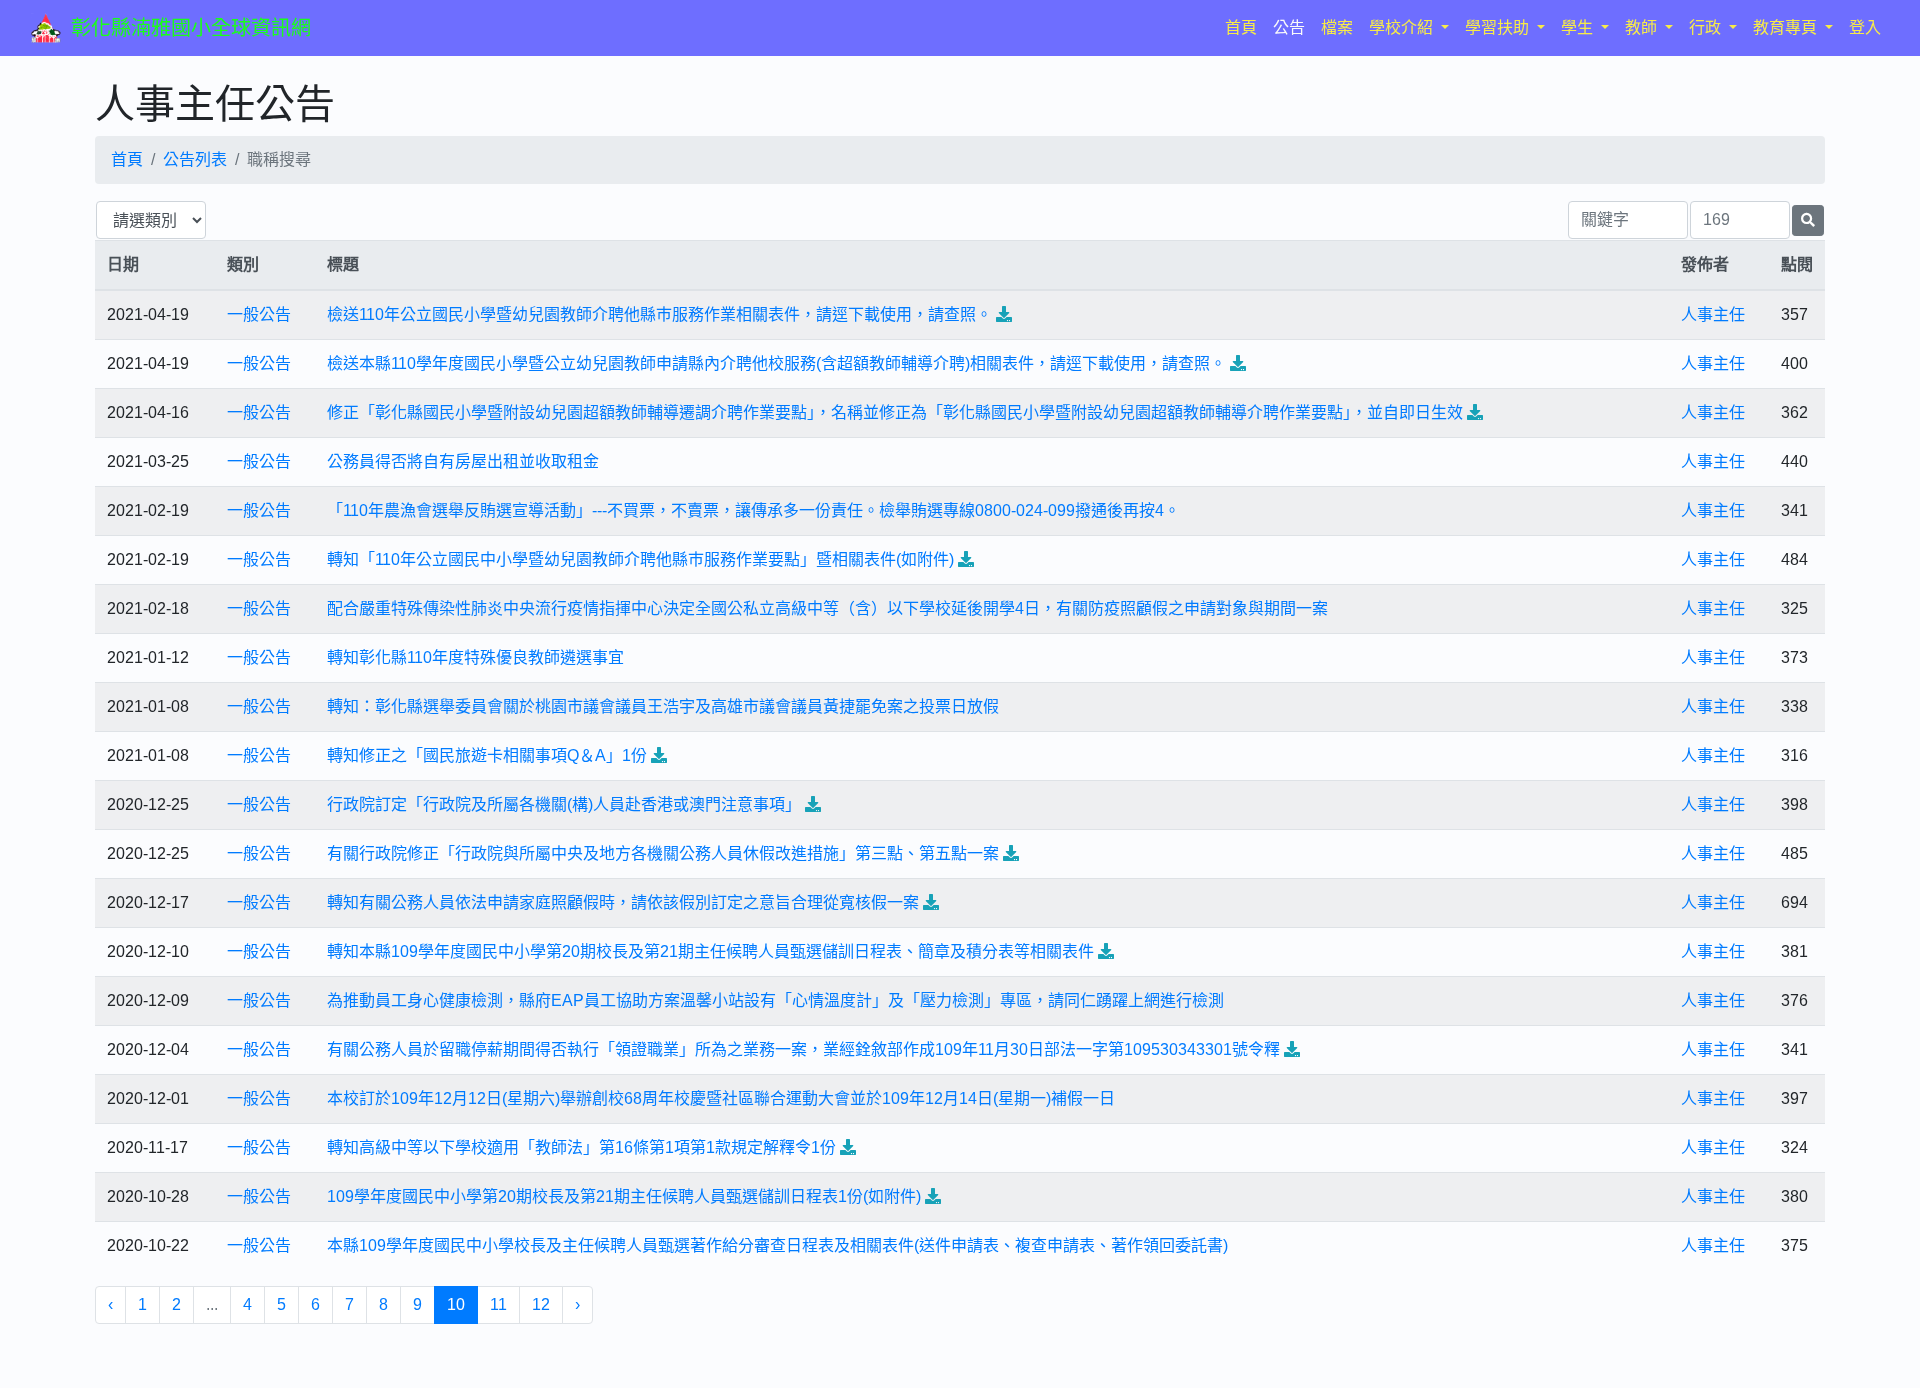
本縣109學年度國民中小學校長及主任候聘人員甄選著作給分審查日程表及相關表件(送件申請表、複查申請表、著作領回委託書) (777, 1245)
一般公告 (259, 314)
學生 (1579, 27)
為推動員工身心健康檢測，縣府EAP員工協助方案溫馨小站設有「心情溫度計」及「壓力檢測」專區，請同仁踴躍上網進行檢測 (775, 1000)
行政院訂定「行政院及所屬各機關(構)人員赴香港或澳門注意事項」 (564, 804)
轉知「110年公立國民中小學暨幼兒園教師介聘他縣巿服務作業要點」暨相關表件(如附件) (640, 559)
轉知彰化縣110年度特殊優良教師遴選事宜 (475, 657)
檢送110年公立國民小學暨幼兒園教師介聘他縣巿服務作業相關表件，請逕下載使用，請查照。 (659, 314)
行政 (1707, 27)
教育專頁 (1787, 27)
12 (541, 1304)
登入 (1865, 27)
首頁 (1245, 27)
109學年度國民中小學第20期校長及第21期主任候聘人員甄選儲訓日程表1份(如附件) (624, 1196)
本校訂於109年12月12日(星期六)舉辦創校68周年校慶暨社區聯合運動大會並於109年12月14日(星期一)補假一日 (721, 1098)
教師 (1643, 27)
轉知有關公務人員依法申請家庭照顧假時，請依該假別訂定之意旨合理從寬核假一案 (623, 902)
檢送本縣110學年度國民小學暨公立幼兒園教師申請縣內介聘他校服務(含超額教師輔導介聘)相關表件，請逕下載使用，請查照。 (776, 363)
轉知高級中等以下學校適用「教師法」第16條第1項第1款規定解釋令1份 (581, 1147)
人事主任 (1713, 314)
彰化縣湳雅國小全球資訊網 (191, 28)
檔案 (1337, 27)
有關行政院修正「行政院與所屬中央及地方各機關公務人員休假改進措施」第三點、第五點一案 (663, 853)
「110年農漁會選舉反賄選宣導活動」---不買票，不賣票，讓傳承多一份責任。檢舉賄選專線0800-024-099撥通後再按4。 (753, 510)
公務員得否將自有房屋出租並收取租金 (463, 461)
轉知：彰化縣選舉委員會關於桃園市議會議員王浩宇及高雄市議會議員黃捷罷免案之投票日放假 (663, 706)
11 (498, 1304)
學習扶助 (1499, 27)
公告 (1289, 27)
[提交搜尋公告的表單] (1808, 220)
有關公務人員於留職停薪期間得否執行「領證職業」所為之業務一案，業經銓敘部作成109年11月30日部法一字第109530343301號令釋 (803, 1049)
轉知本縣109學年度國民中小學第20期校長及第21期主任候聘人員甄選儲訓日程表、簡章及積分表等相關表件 (710, 951)
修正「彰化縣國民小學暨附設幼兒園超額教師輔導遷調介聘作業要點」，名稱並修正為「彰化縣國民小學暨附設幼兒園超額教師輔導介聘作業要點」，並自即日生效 (895, 412)
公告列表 (195, 159)
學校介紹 (1403, 27)
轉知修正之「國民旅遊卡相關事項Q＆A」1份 (487, 755)
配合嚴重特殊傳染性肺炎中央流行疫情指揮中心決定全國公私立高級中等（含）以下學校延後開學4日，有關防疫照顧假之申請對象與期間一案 (827, 608)
